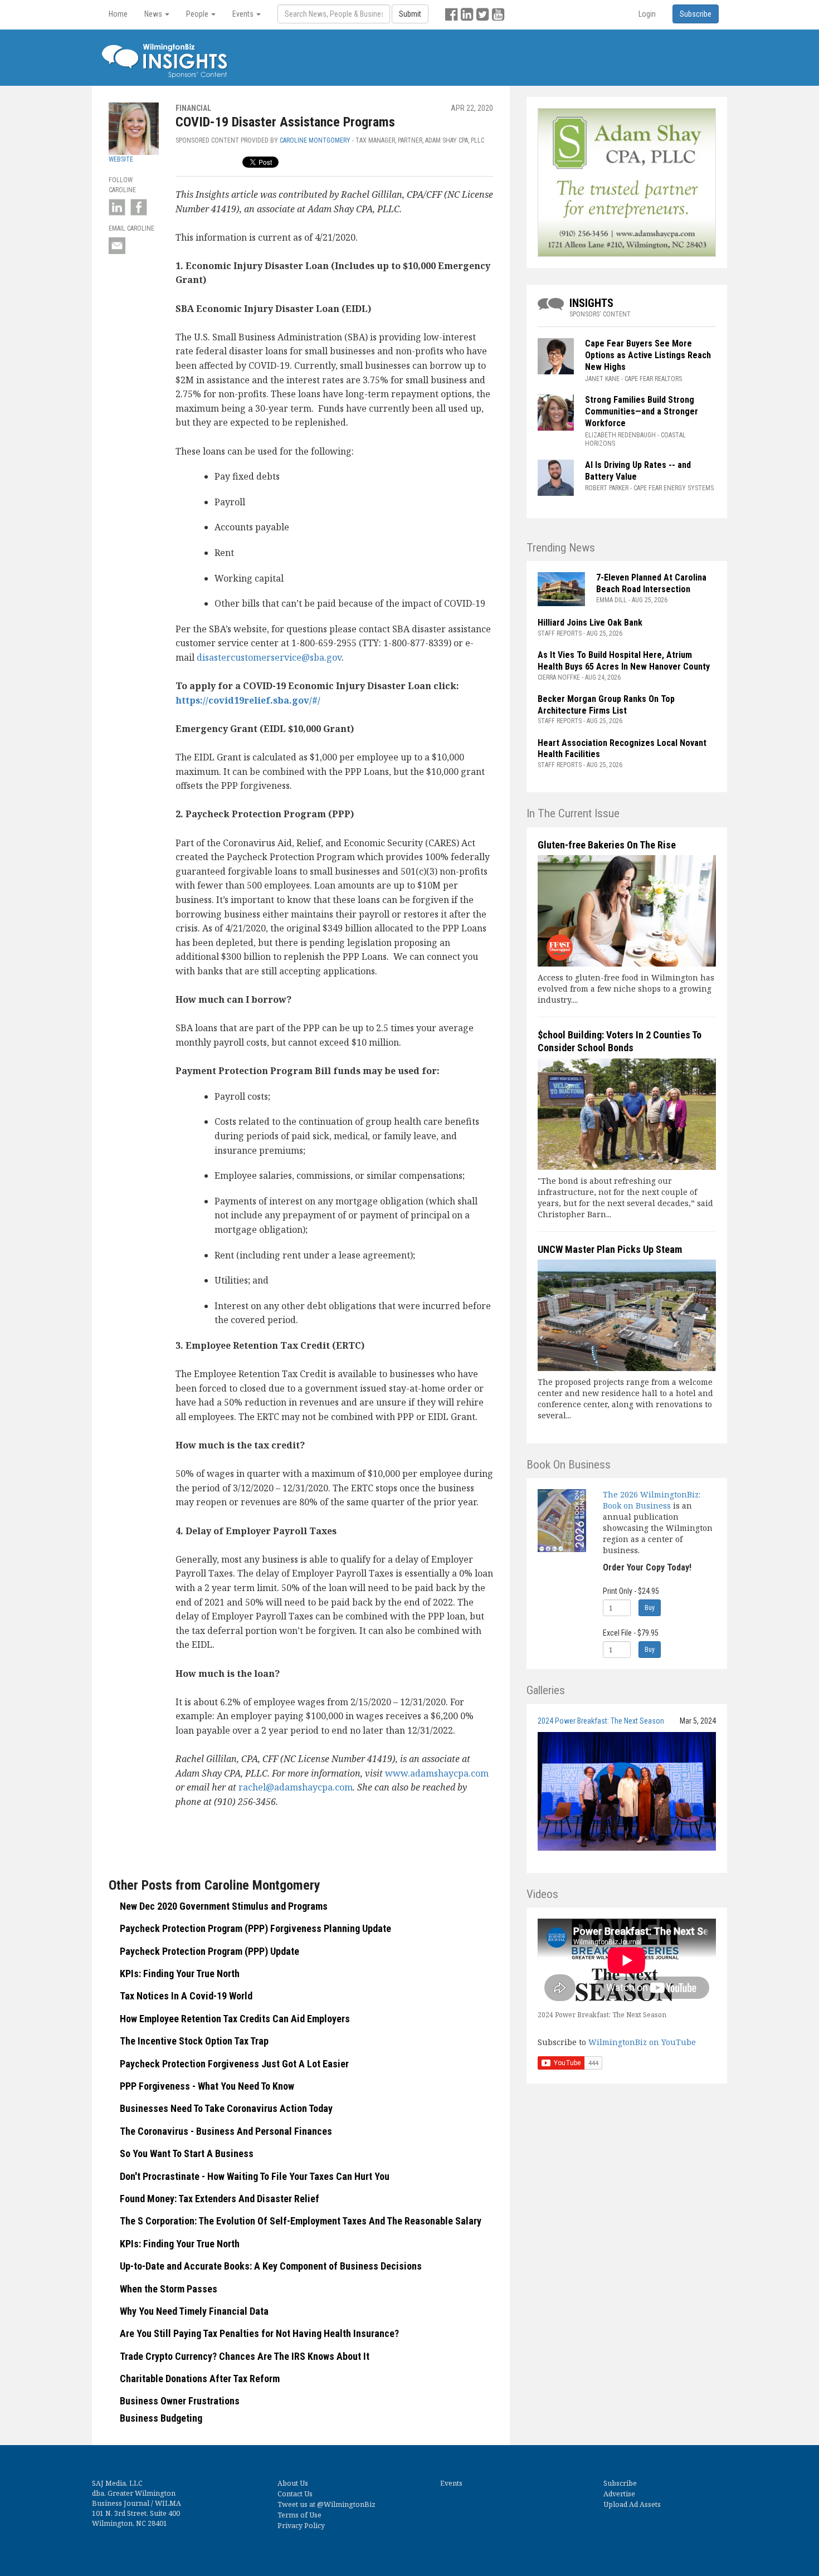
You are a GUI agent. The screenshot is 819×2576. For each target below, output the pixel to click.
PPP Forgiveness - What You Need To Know (207, 2086)
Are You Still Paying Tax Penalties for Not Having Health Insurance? (259, 2333)
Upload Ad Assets (632, 2504)
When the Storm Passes (169, 2289)
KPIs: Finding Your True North (180, 1974)
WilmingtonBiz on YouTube (642, 2042)
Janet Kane (602, 379)
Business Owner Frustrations (180, 2401)
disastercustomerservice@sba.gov (269, 657)
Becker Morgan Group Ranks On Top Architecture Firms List (606, 705)
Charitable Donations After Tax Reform (200, 2379)
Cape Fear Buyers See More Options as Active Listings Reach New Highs (648, 355)
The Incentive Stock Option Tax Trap (194, 2041)
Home (118, 14)
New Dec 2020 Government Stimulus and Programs (224, 1906)
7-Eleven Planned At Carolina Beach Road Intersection (651, 583)
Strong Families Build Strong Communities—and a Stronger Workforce (642, 411)
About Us (293, 2483)
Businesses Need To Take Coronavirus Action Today (226, 2108)
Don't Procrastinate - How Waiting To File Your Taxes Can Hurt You (255, 2176)
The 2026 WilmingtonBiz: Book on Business (652, 1500)
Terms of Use (299, 2515)
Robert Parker (607, 488)
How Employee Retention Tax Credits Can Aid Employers (235, 2019)
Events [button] (244, 14)
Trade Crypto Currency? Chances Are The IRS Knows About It (245, 2356)
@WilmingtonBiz (346, 2504)
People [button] (198, 14)
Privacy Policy (301, 2526)
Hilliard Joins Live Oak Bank (590, 623)
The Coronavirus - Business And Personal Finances (226, 2131)
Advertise (619, 2494)
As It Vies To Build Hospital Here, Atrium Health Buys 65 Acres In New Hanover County (624, 661)
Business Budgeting (161, 2418)
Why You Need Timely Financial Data (194, 2311)
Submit (410, 14)
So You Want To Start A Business (187, 2153)
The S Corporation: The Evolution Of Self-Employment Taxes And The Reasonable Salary (301, 2221)
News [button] (154, 14)
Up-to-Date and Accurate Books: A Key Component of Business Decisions (271, 2266)
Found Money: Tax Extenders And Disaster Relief (220, 2199)
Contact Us (295, 2494)
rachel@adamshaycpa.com (296, 1787)
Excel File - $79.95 (631, 1633)
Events (451, 2483)
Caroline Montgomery (315, 140)
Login (647, 14)
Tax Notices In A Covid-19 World (186, 1996)
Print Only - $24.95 (631, 1591)
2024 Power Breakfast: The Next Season (601, 1721)
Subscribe (620, 2483)
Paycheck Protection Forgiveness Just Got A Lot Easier (234, 2064)
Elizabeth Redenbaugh (620, 435)
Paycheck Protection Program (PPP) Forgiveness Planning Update (255, 1928)
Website (121, 159)
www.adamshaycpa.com (437, 1773)
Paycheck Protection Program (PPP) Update (209, 1951)
